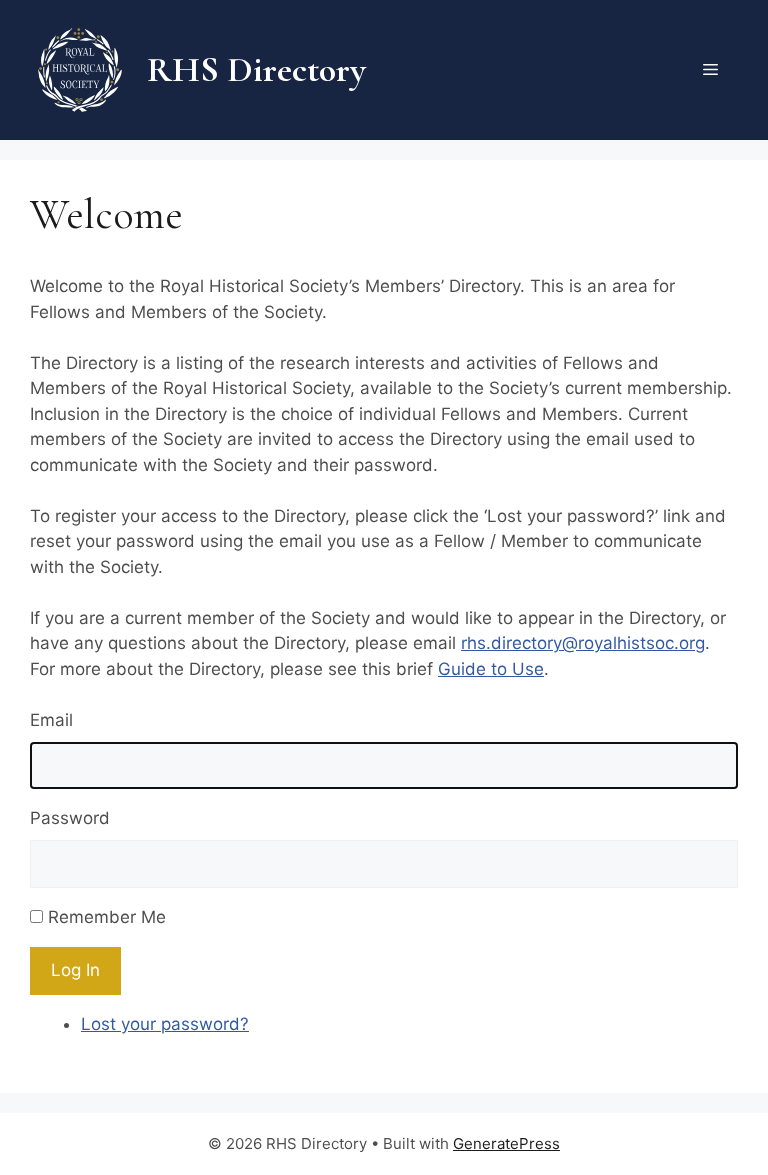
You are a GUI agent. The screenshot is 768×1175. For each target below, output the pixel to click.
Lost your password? (165, 1024)
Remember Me (107, 917)
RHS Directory (256, 69)
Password (70, 818)
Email (51, 720)
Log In (75, 970)
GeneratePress (506, 1143)
